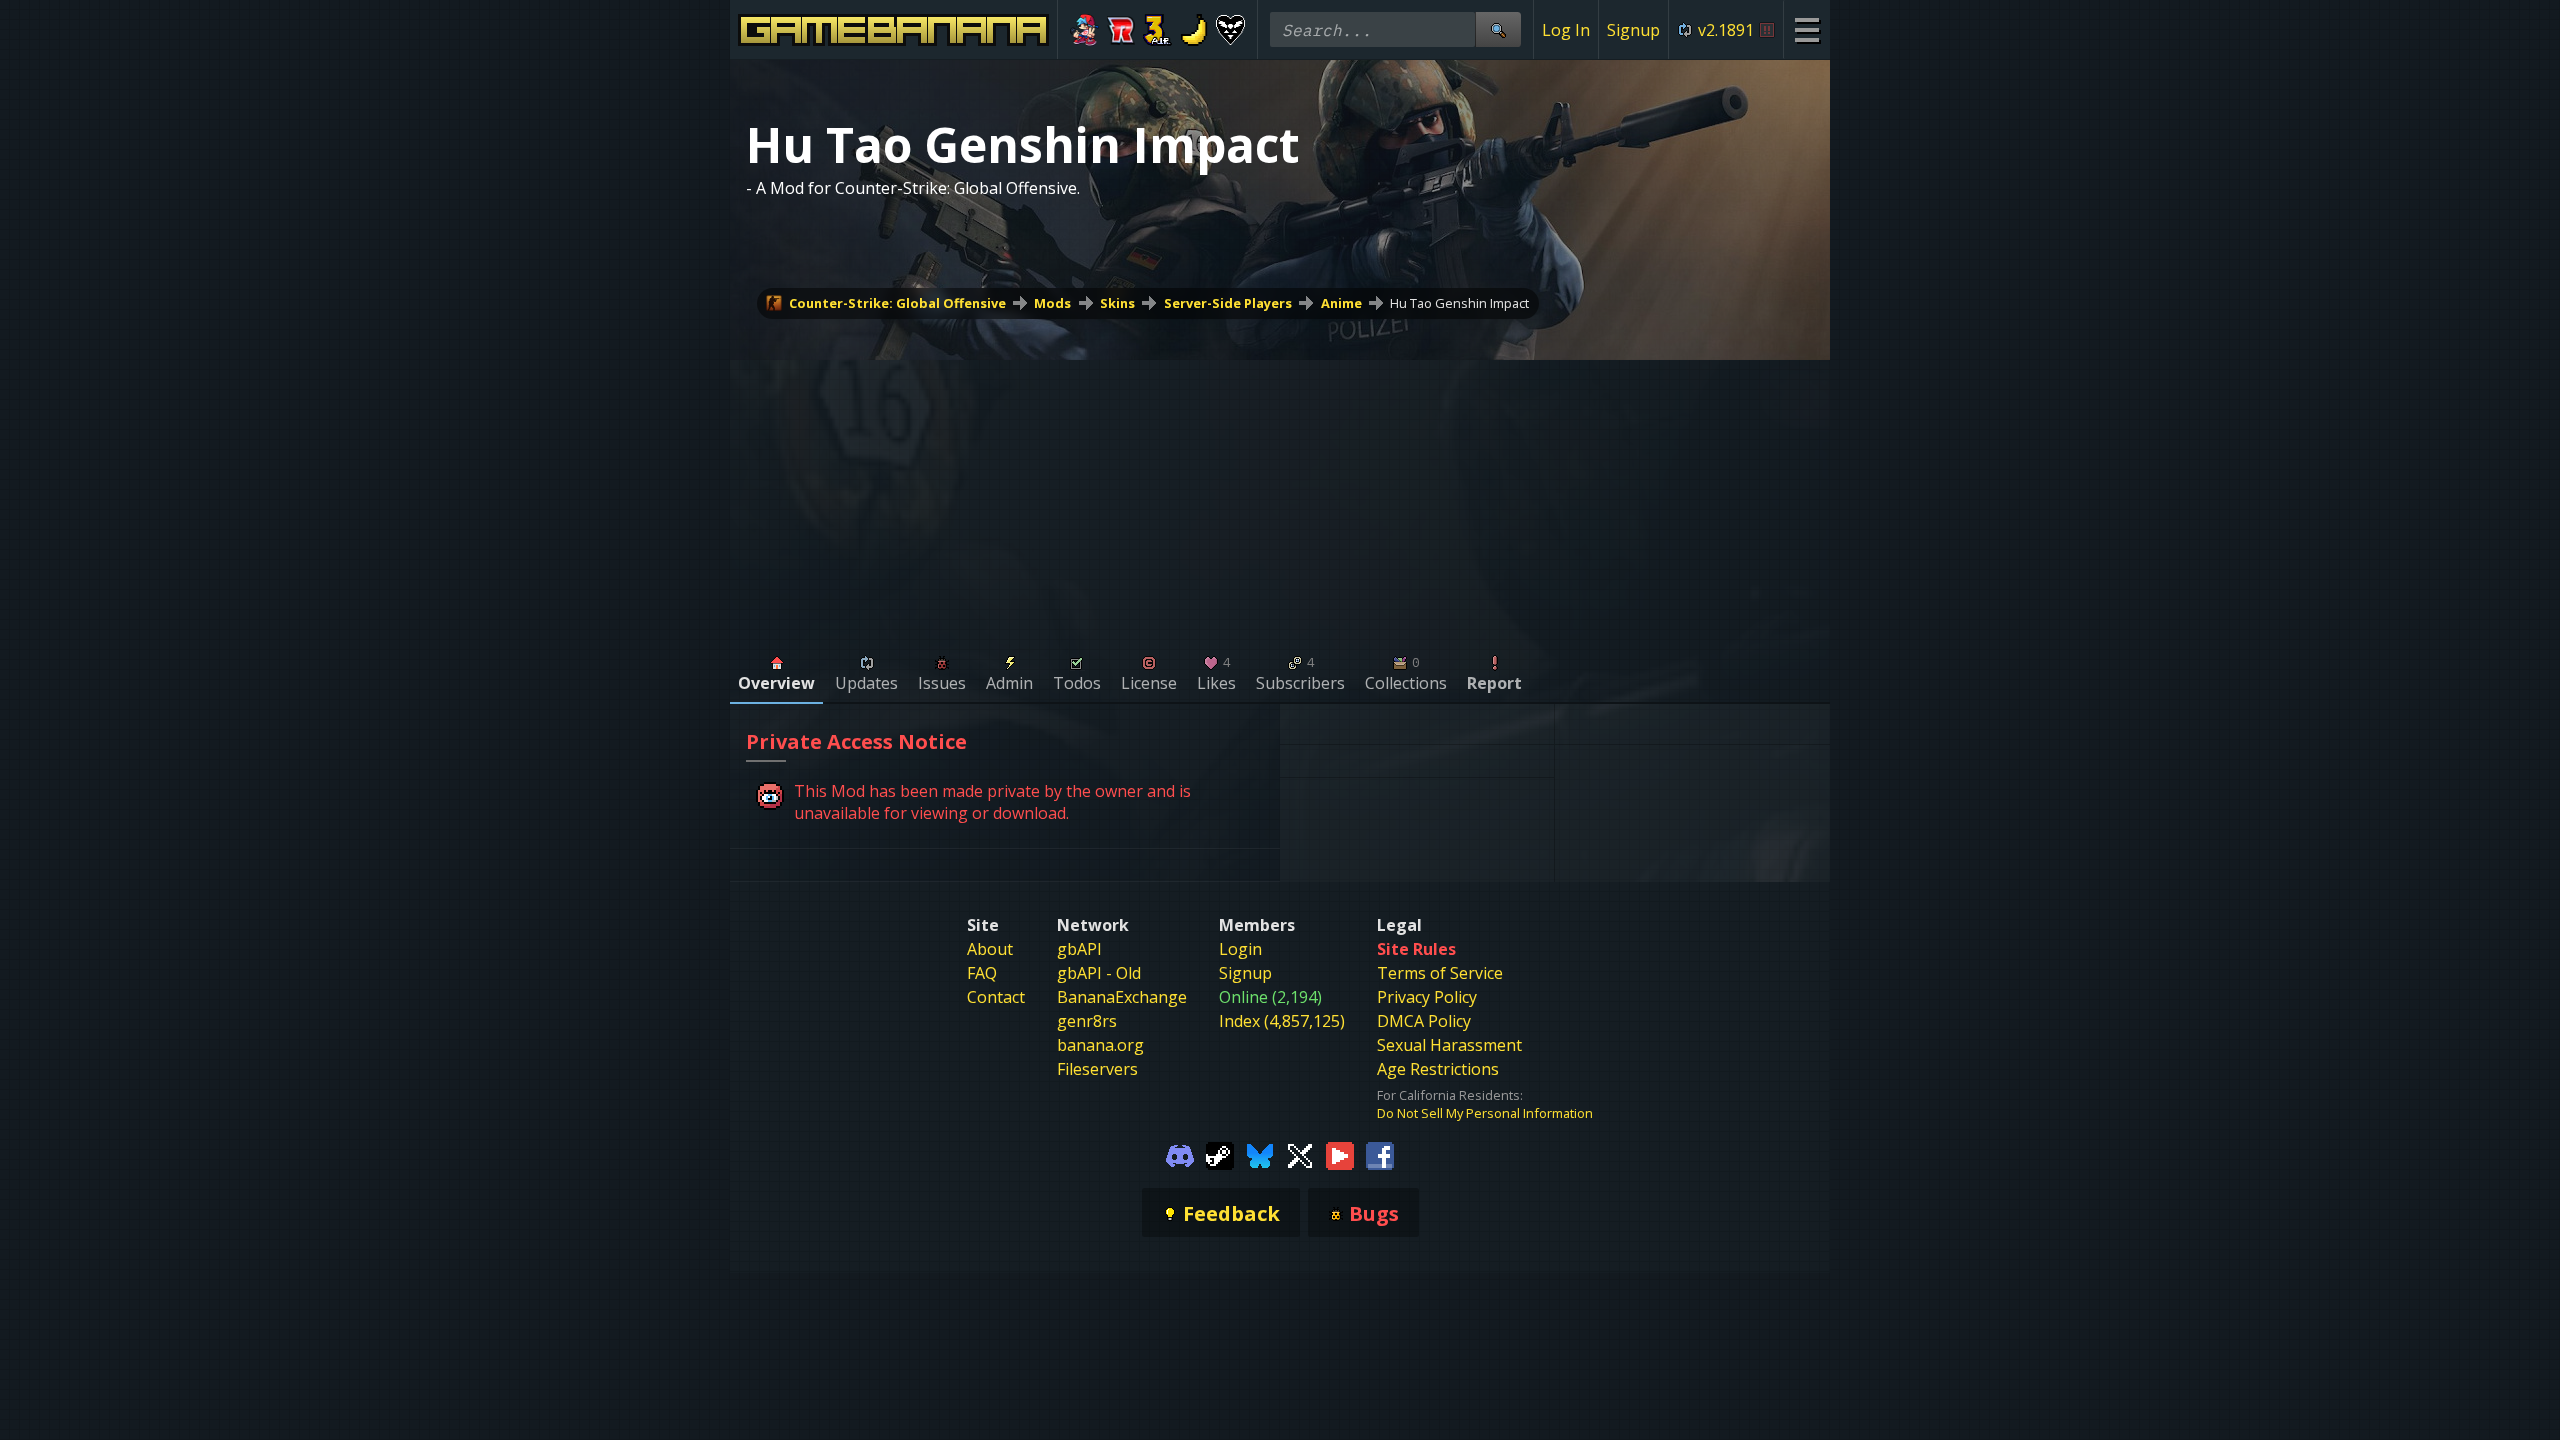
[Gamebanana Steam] (1220, 1154)
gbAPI (1079, 949)
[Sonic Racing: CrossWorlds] (1121, 30)
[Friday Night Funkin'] (1084, 30)
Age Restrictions (1438, 1069)
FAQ (982, 973)
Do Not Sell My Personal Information (1485, 1113)
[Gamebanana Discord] (1180, 1154)
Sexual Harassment (1449, 1045)
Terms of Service (1440, 973)
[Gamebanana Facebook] (1380, 1154)
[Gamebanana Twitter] (1300, 1154)
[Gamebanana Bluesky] (1260, 1154)
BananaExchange (1122, 997)
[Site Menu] (1806, 29)
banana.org (1100, 1045)
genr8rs (1087, 1021)
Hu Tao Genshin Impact (1459, 303)
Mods (1052, 303)
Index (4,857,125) (1282, 1021)
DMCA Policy (1424, 1021)
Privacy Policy (1427, 997)
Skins (1117, 303)
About (990, 949)
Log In (1566, 30)
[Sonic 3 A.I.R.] (1157, 30)
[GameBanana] (1194, 30)
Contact (996, 997)
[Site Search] (1498, 29)
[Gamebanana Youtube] (1340, 1154)
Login (1240, 949)
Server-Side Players (1228, 303)
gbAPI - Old (1099, 973)
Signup (1633, 30)
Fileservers (1097, 1069)
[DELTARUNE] (1230, 30)
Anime (1341, 303)
